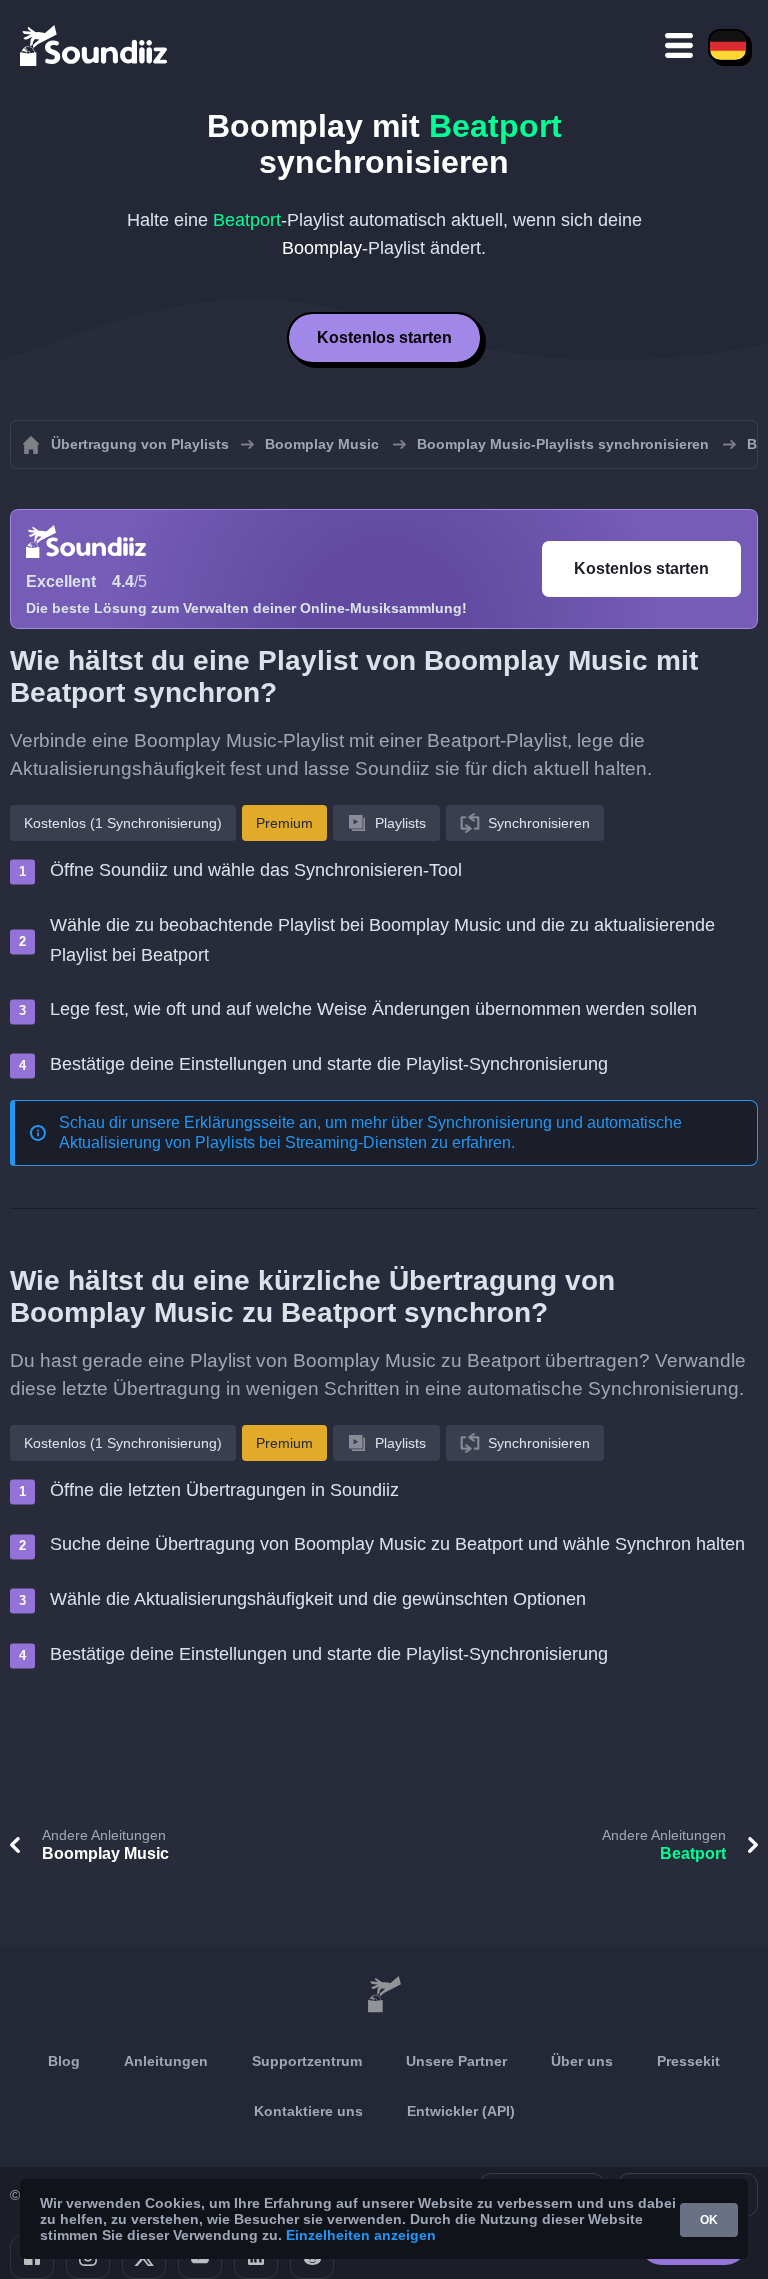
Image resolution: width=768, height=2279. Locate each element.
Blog (64, 2061)
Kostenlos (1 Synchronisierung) (123, 823)
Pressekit (688, 2061)
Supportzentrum (307, 2061)
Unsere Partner (456, 2061)
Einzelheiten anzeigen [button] (361, 2235)
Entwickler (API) (461, 2111)
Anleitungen (166, 2061)
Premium (284, 823)
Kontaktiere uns (308, 2111)
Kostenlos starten (384, 337)
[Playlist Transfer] (95, 45)
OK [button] (709, 2220)
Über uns (582, 2061)
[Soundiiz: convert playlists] (384, 1995)
